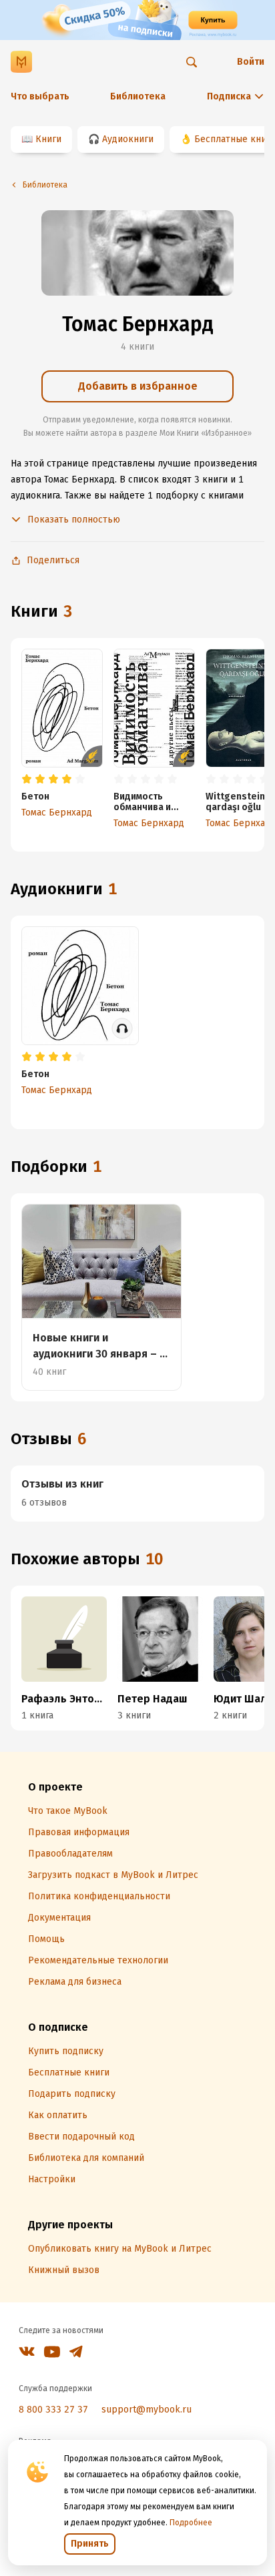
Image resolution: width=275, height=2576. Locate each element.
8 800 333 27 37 (53, 2409)
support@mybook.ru (147, 2409)
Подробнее (191, 2523)
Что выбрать (40, 96)
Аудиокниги (128, 139)
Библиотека (138, 96)
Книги (48, 139)
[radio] (27, 779)
